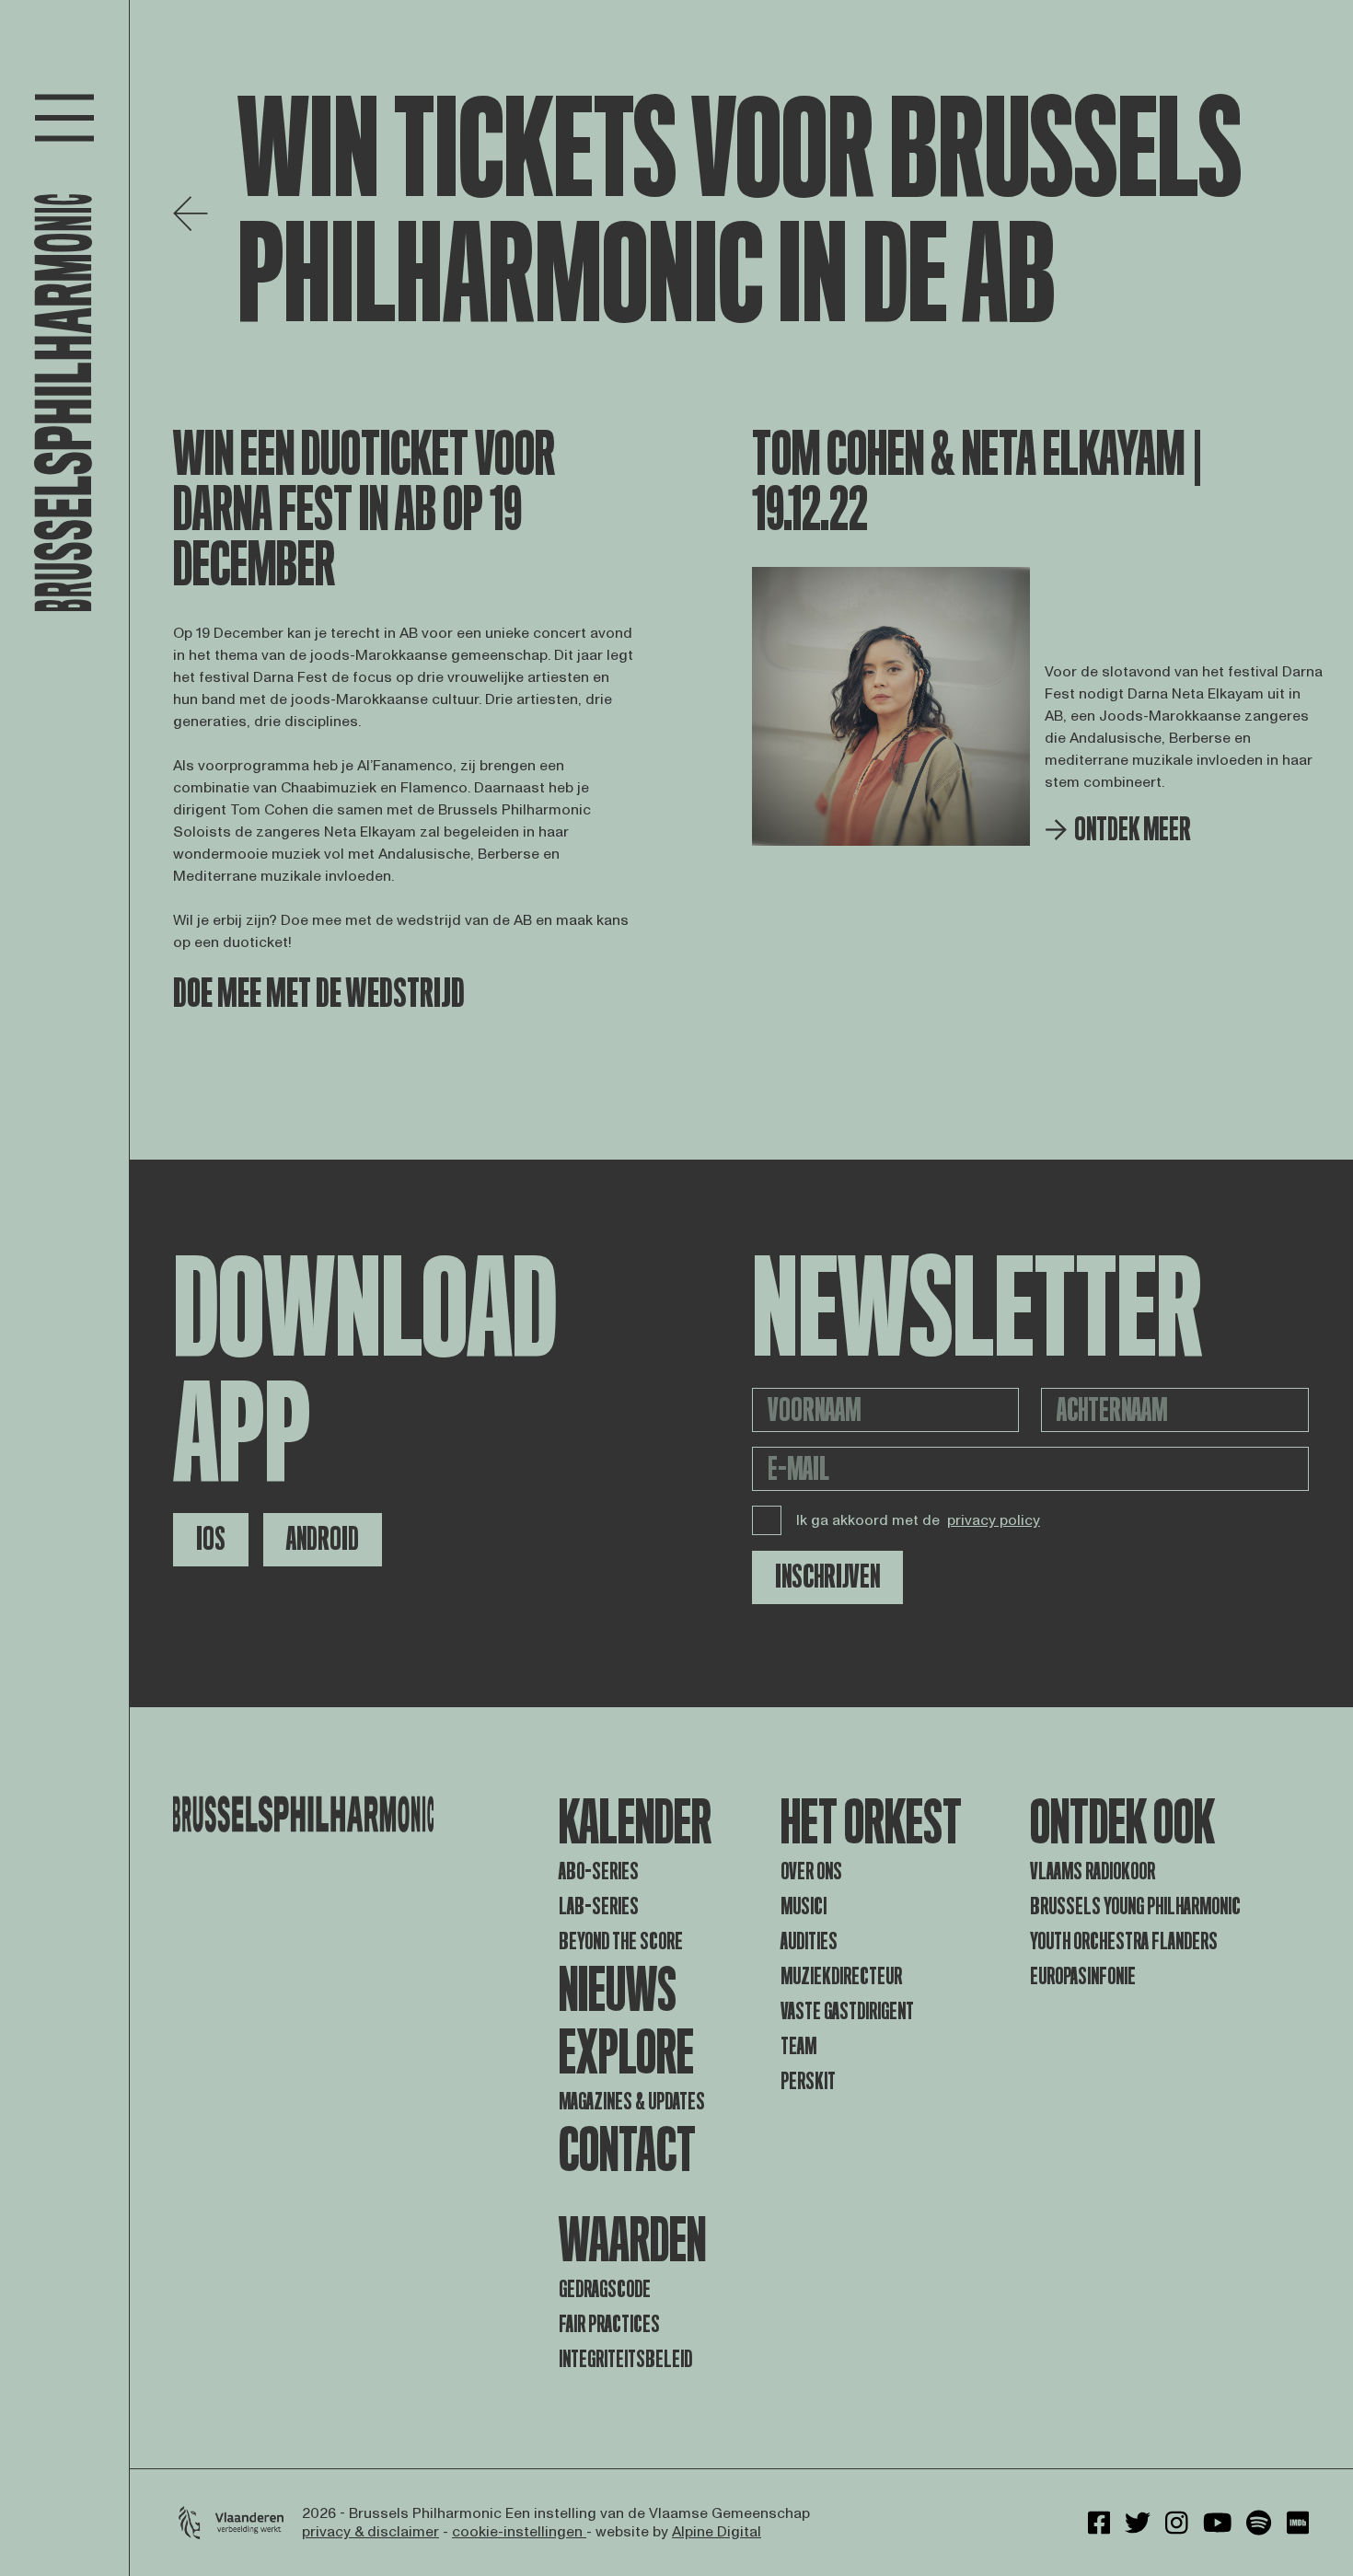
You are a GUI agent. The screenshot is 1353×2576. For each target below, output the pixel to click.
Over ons (811, 1871)
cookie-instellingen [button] (519, 2532)
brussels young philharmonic (1135, 1906)
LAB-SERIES (599, 1906)
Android (323, 1539)
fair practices (609, 2324)
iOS (211, 1539)
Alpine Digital (717, 2532)
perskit (808, 2081)
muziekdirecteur (841, 1976)
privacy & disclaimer (370, 2532)
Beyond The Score (621, 1941)
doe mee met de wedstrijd (319, 994)
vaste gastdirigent (847, 2011)
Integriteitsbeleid (625, 2359)
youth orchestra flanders (1124, 1941)
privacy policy (994, 1520)
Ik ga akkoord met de (918, 1520)
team (798, 2046)
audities (809, 1941)
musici (804, 1906)
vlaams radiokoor (1093, 1871)
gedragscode (605, 2289)
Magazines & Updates (632, 2102)
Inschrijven (827, 1577)
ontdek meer (1133, 830)
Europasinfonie (1083, 1976)
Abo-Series (599, 1871)
